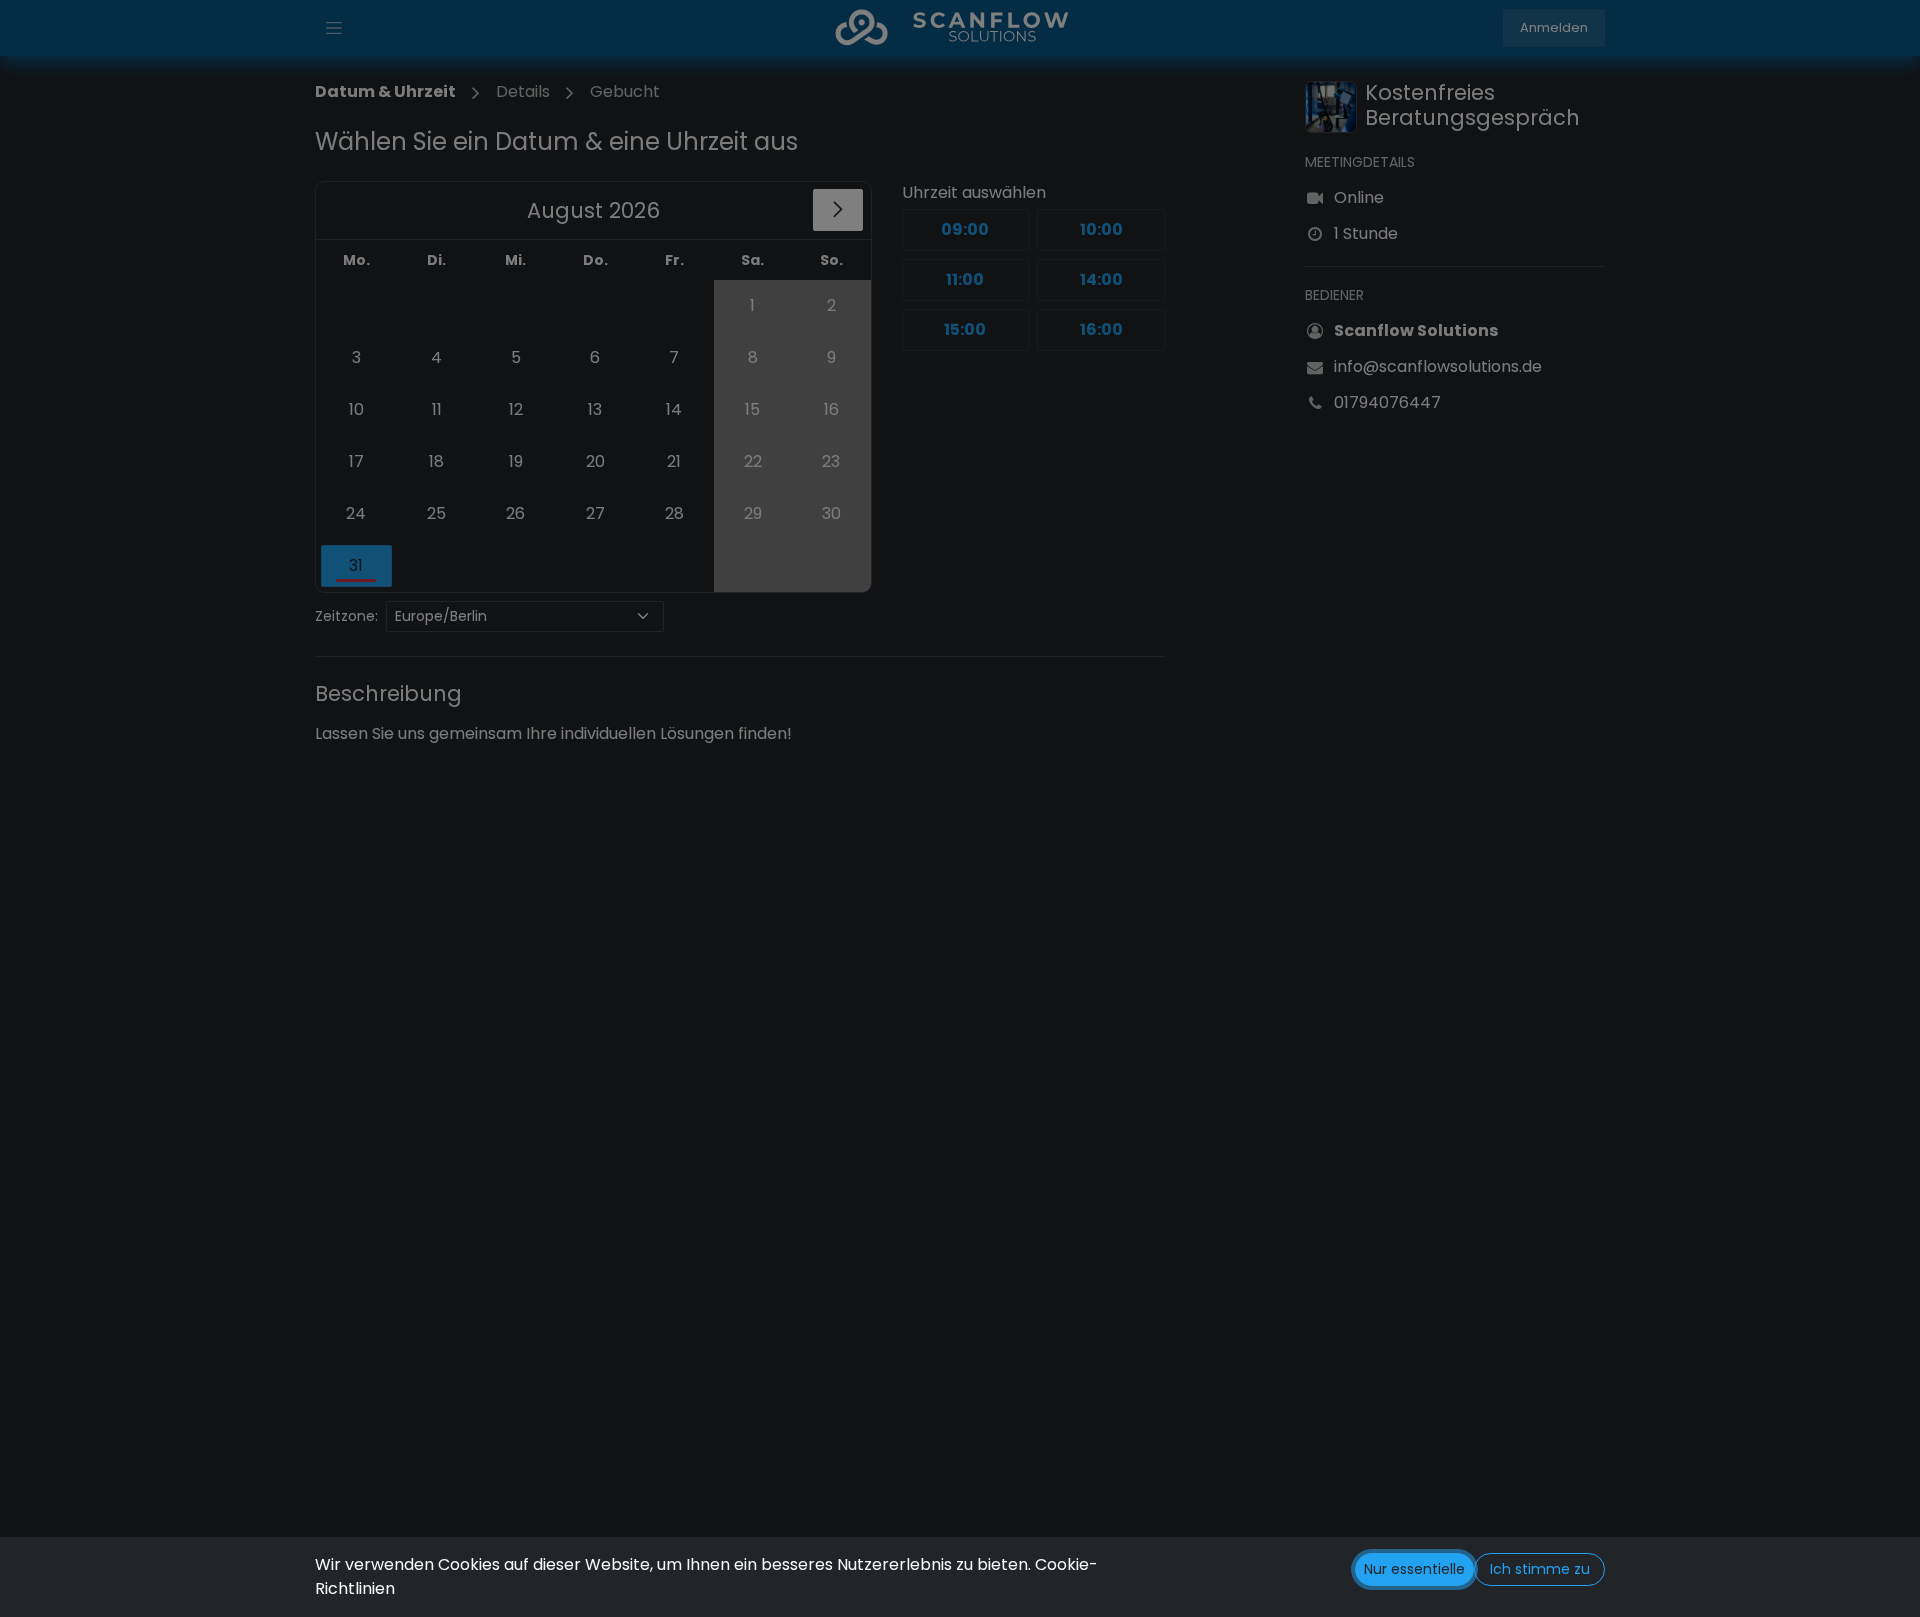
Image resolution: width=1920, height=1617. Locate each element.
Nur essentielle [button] (1414, 1569)
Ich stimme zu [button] (1540, 1569)
